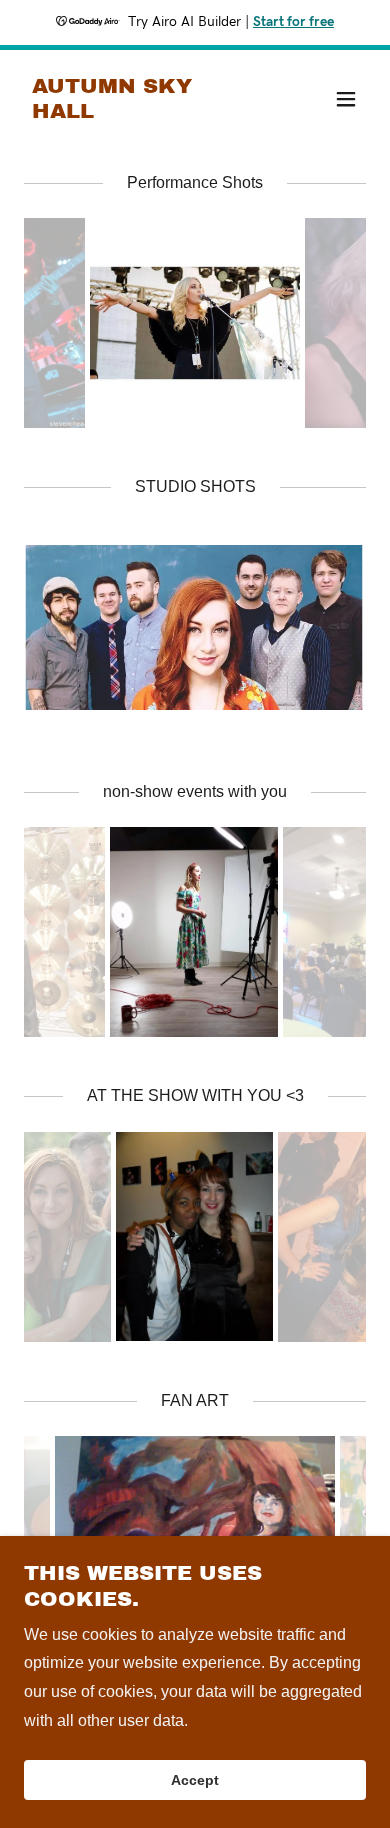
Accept (195, 1780)
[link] (143, 112)
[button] (346, 99)
